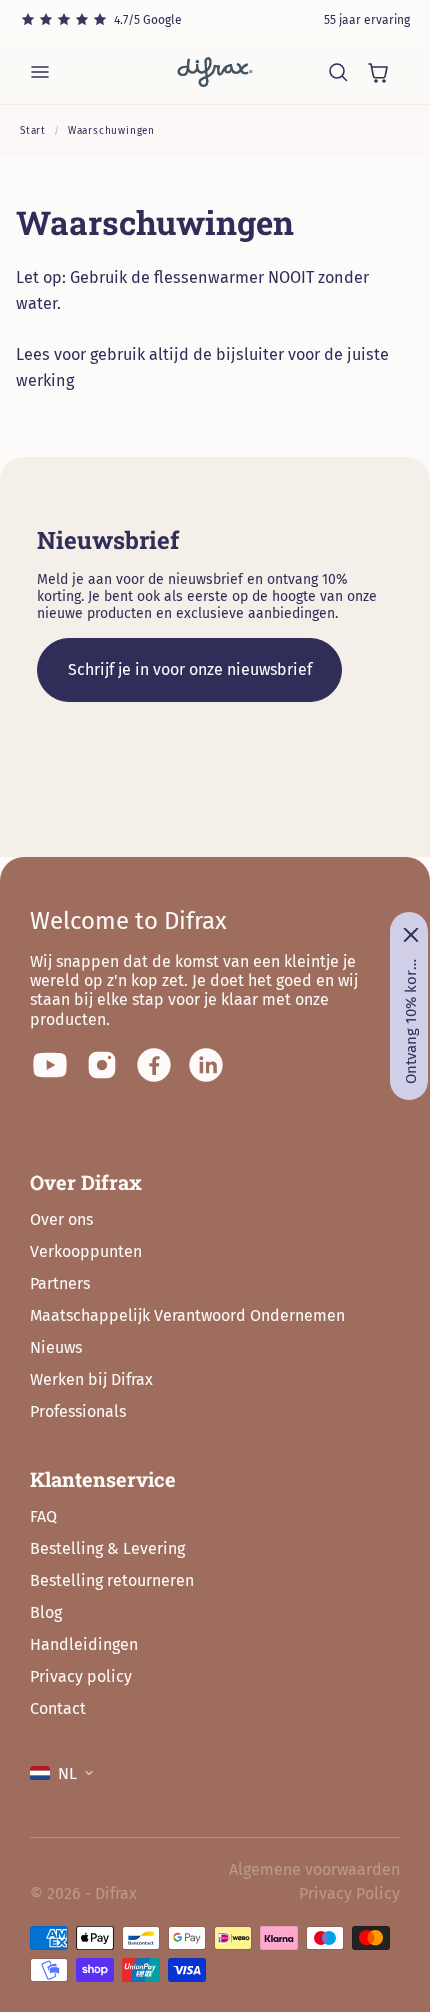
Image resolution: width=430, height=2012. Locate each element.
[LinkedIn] (206, 1065)
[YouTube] (50, 1065)
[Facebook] (154, 1065)
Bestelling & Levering (107, 1548)
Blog (46, 1612)
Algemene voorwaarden (314, 1869)
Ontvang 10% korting (411, 1021)
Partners (60, 1283)
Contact (58, 1708)
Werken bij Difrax (91, 1379)
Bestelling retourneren (112, 1580)
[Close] (411, 935)
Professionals (78, 1411)
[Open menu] (40, 72)
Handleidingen (84, 1644)
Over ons (61, 1219)
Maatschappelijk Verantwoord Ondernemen (187, 1315)
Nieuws (56, 1347)
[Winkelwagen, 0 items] (378, 72)
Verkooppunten (86, 1251)
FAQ (43, 1516)
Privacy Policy (349, 1893)
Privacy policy (81, 1676)
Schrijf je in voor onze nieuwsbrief (190, 669)
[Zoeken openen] (338, 72)
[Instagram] (102, 1065)
